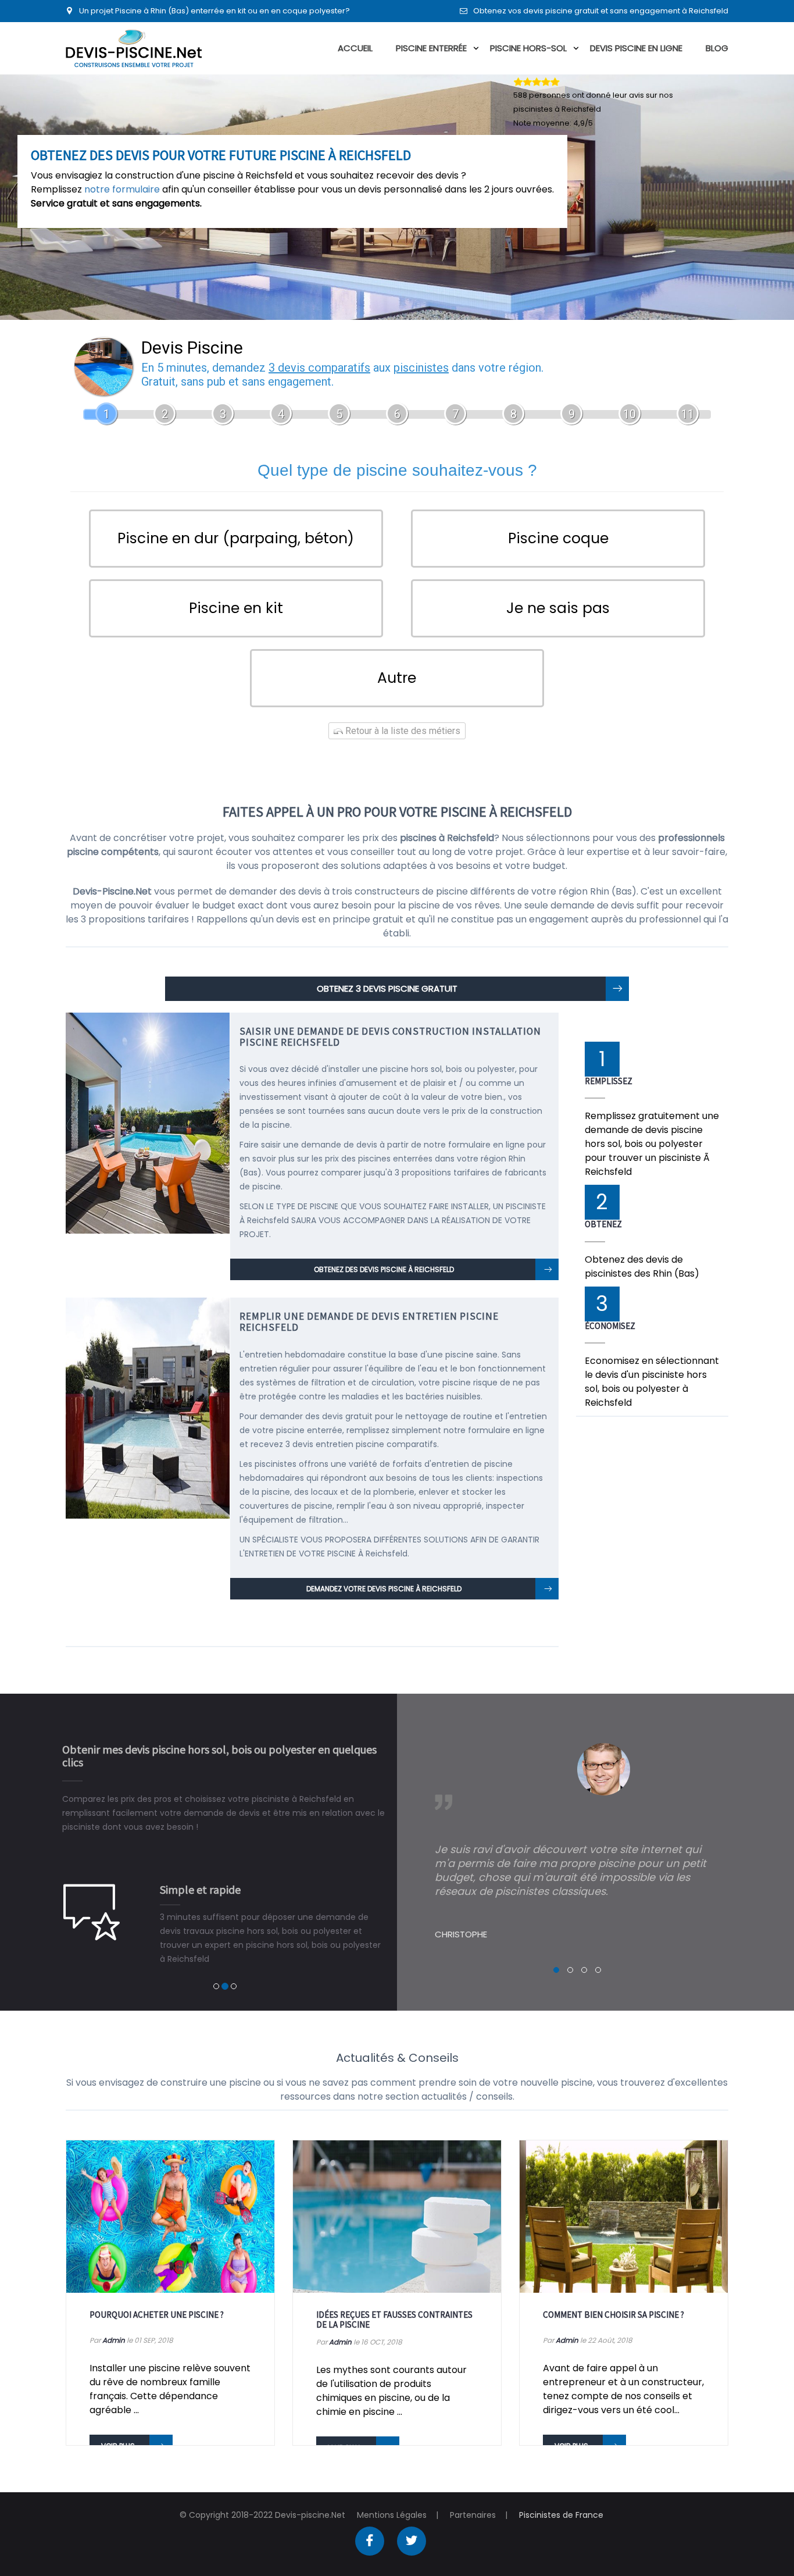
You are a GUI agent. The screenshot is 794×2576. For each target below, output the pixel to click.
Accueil (355, 48)
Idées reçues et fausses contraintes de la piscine (394, 2320)
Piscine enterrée (431, 48)
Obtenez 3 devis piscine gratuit (387, 988)
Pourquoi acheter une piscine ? (157, 2315)
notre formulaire (122, 189)
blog (717, 48)
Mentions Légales (392, 2515)
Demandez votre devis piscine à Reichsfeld (384, 1589)
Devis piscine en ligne (636, 48)
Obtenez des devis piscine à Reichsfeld (384, 1269)
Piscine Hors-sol (528, 48)
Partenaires (473, 2515)
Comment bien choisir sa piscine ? (614, 2315)
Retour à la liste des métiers (402, 731)
